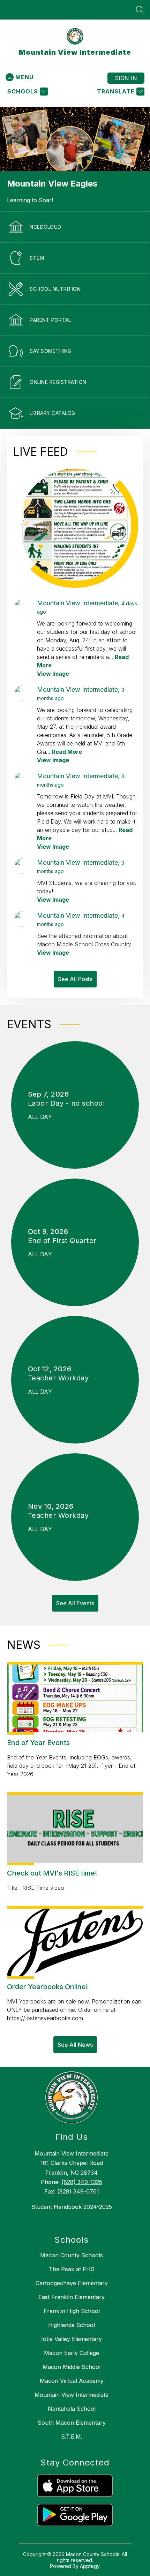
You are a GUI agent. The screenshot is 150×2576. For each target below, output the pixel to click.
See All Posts (75, 979)
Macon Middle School (72, 2367)
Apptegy (90, 2566)
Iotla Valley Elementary (72, 2339)
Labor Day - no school (69, 1103)
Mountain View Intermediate (72, 2395)
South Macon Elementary (72, 2423)
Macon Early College (72, 2353)
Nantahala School (72, 2409)
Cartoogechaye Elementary (72, 2283)
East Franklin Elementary (72, 2297)
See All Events (75, 1603)
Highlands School (72, 2325)
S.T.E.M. (72, 2437)
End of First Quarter (65, 1241)
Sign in (126, 78)
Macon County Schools (72, 2255)
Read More (67, 752)
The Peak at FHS (72, 2269)
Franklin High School (72, 2311)
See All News (75, 2045)
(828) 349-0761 (78, 2191)
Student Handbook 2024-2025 (72, 2207)
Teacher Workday (61, 1378)
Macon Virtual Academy (72, 2381)
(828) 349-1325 (82, 2182)
